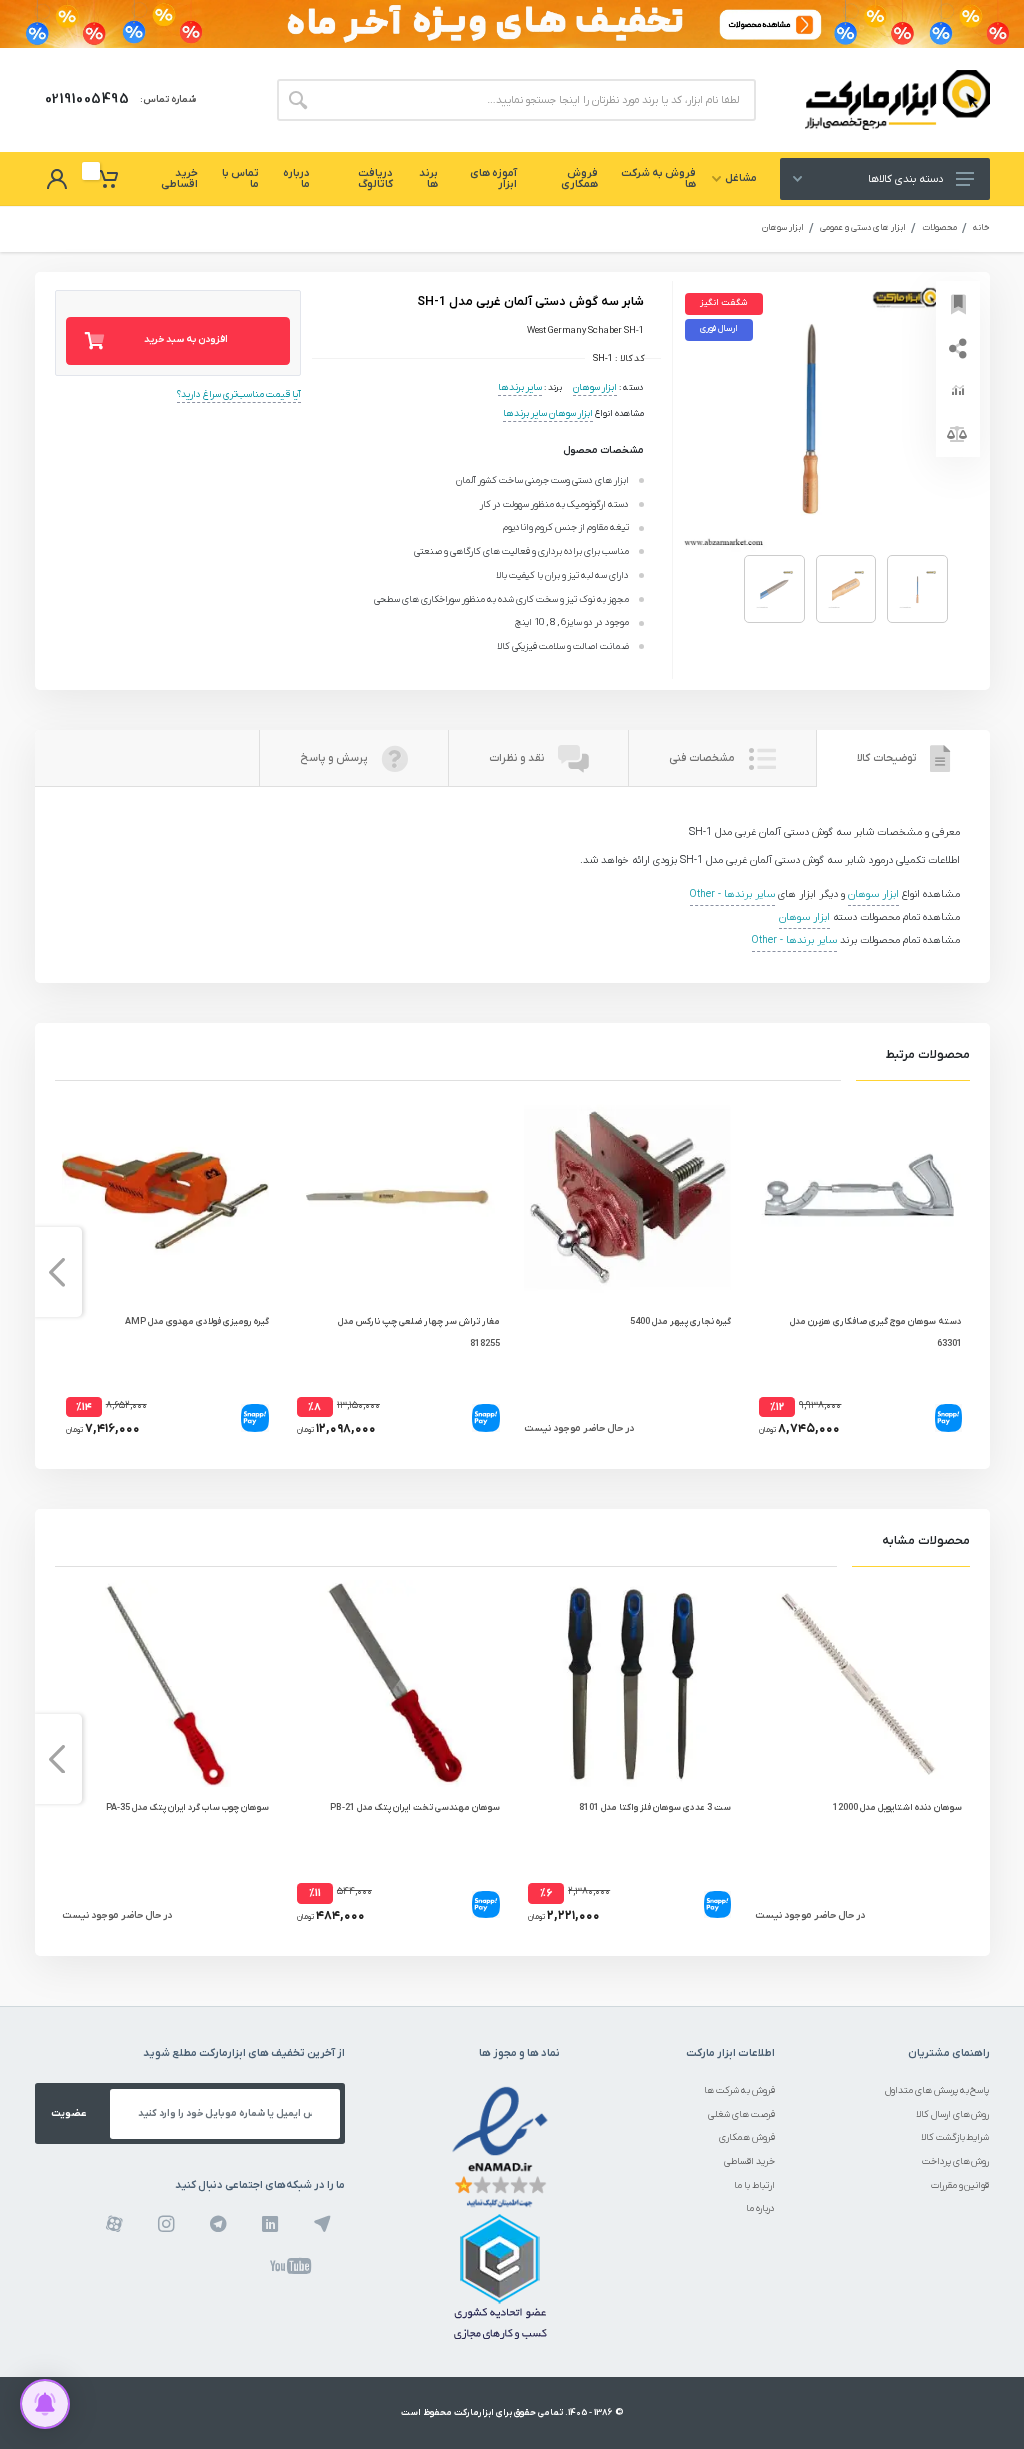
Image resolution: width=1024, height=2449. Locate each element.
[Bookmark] (958, 303)
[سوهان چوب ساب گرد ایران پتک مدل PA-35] (165, 1683)
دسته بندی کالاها (905, 179)
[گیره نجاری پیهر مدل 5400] (627, 1197)
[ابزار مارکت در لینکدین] (270, 2224)
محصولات (939, 228)
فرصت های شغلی (741, 2114)
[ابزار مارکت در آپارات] (114, 2224)
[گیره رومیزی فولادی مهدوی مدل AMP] (165, 1197)
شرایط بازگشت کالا (955, 2137)
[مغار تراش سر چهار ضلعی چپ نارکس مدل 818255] (396, 1197)
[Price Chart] (958, 391)
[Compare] (958, 435)
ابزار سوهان (783, 228)
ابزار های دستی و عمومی (863, 228)
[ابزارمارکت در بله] (322, 2224)
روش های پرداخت (956, 2161)
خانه (981, 228)
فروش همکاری (747, 2137)
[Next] (57, 1272)
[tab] (903, 758)
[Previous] (967, 1272)
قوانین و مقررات (960, 2185)
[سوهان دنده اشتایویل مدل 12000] (858, 1683)
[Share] (958, 347)
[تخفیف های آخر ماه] (512, 24)
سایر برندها (520, 387)
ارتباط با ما (754, 2185)
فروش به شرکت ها (739, 2090)
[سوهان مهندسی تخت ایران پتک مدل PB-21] (396, 1683)
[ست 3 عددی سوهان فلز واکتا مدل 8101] (627, 1683)
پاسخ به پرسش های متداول (937, 2090)
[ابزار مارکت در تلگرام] (218, 2224)
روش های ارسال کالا (953, 2114)
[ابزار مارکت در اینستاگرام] (166, 2224)
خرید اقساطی (749, 2161)
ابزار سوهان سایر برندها (548, 413)
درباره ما (760, 2208)
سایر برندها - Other (732, 894)
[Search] (298, 100)
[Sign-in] (57, 179)
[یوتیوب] (290, 2266)
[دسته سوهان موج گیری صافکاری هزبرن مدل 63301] (858, 1197)
